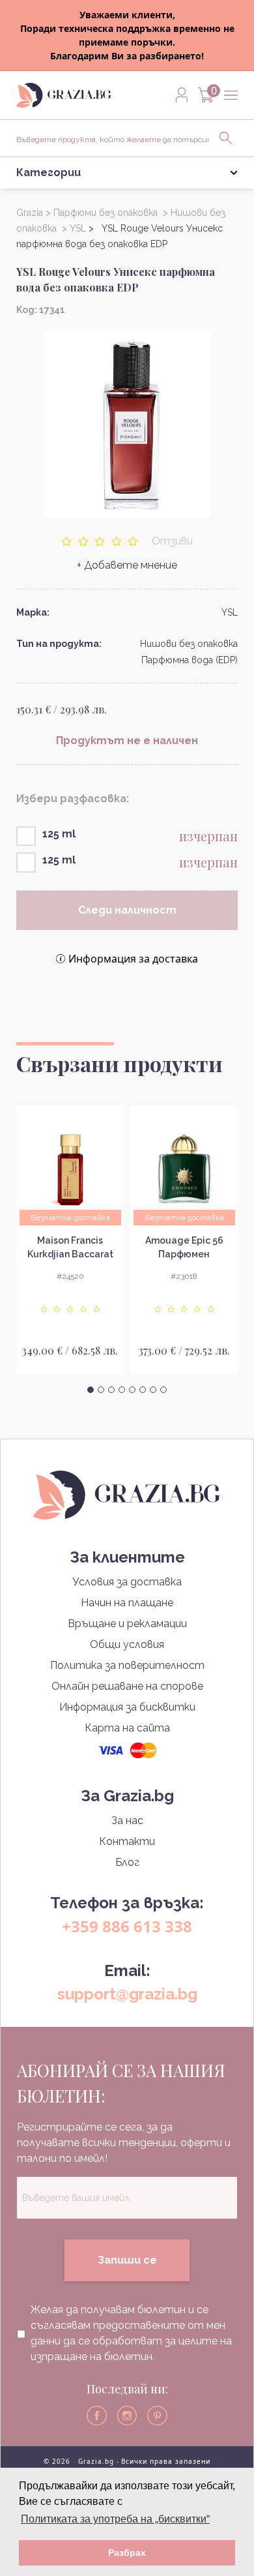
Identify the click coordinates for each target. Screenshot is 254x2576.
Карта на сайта (127, 1728)
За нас (127, 1820)
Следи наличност (127, 910)
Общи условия (127, 1644)
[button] (91, 1390)
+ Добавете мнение (127, 565)
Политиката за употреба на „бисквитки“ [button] (115, 2519)
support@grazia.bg (127, 1994)
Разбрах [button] (127, 2553)
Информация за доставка (133, 959)
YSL (230, 612)
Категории (49, 172)
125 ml (59, 834)
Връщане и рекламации (127, 1624)
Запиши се (127, 2260)
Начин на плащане (127, 1603)
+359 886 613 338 (127, 1926)
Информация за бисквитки (127, 1707)
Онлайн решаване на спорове (127, 1686)
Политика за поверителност (127, 1665)
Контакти (127, 1841)
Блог (127, 1862)
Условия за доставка (127, 1582)
